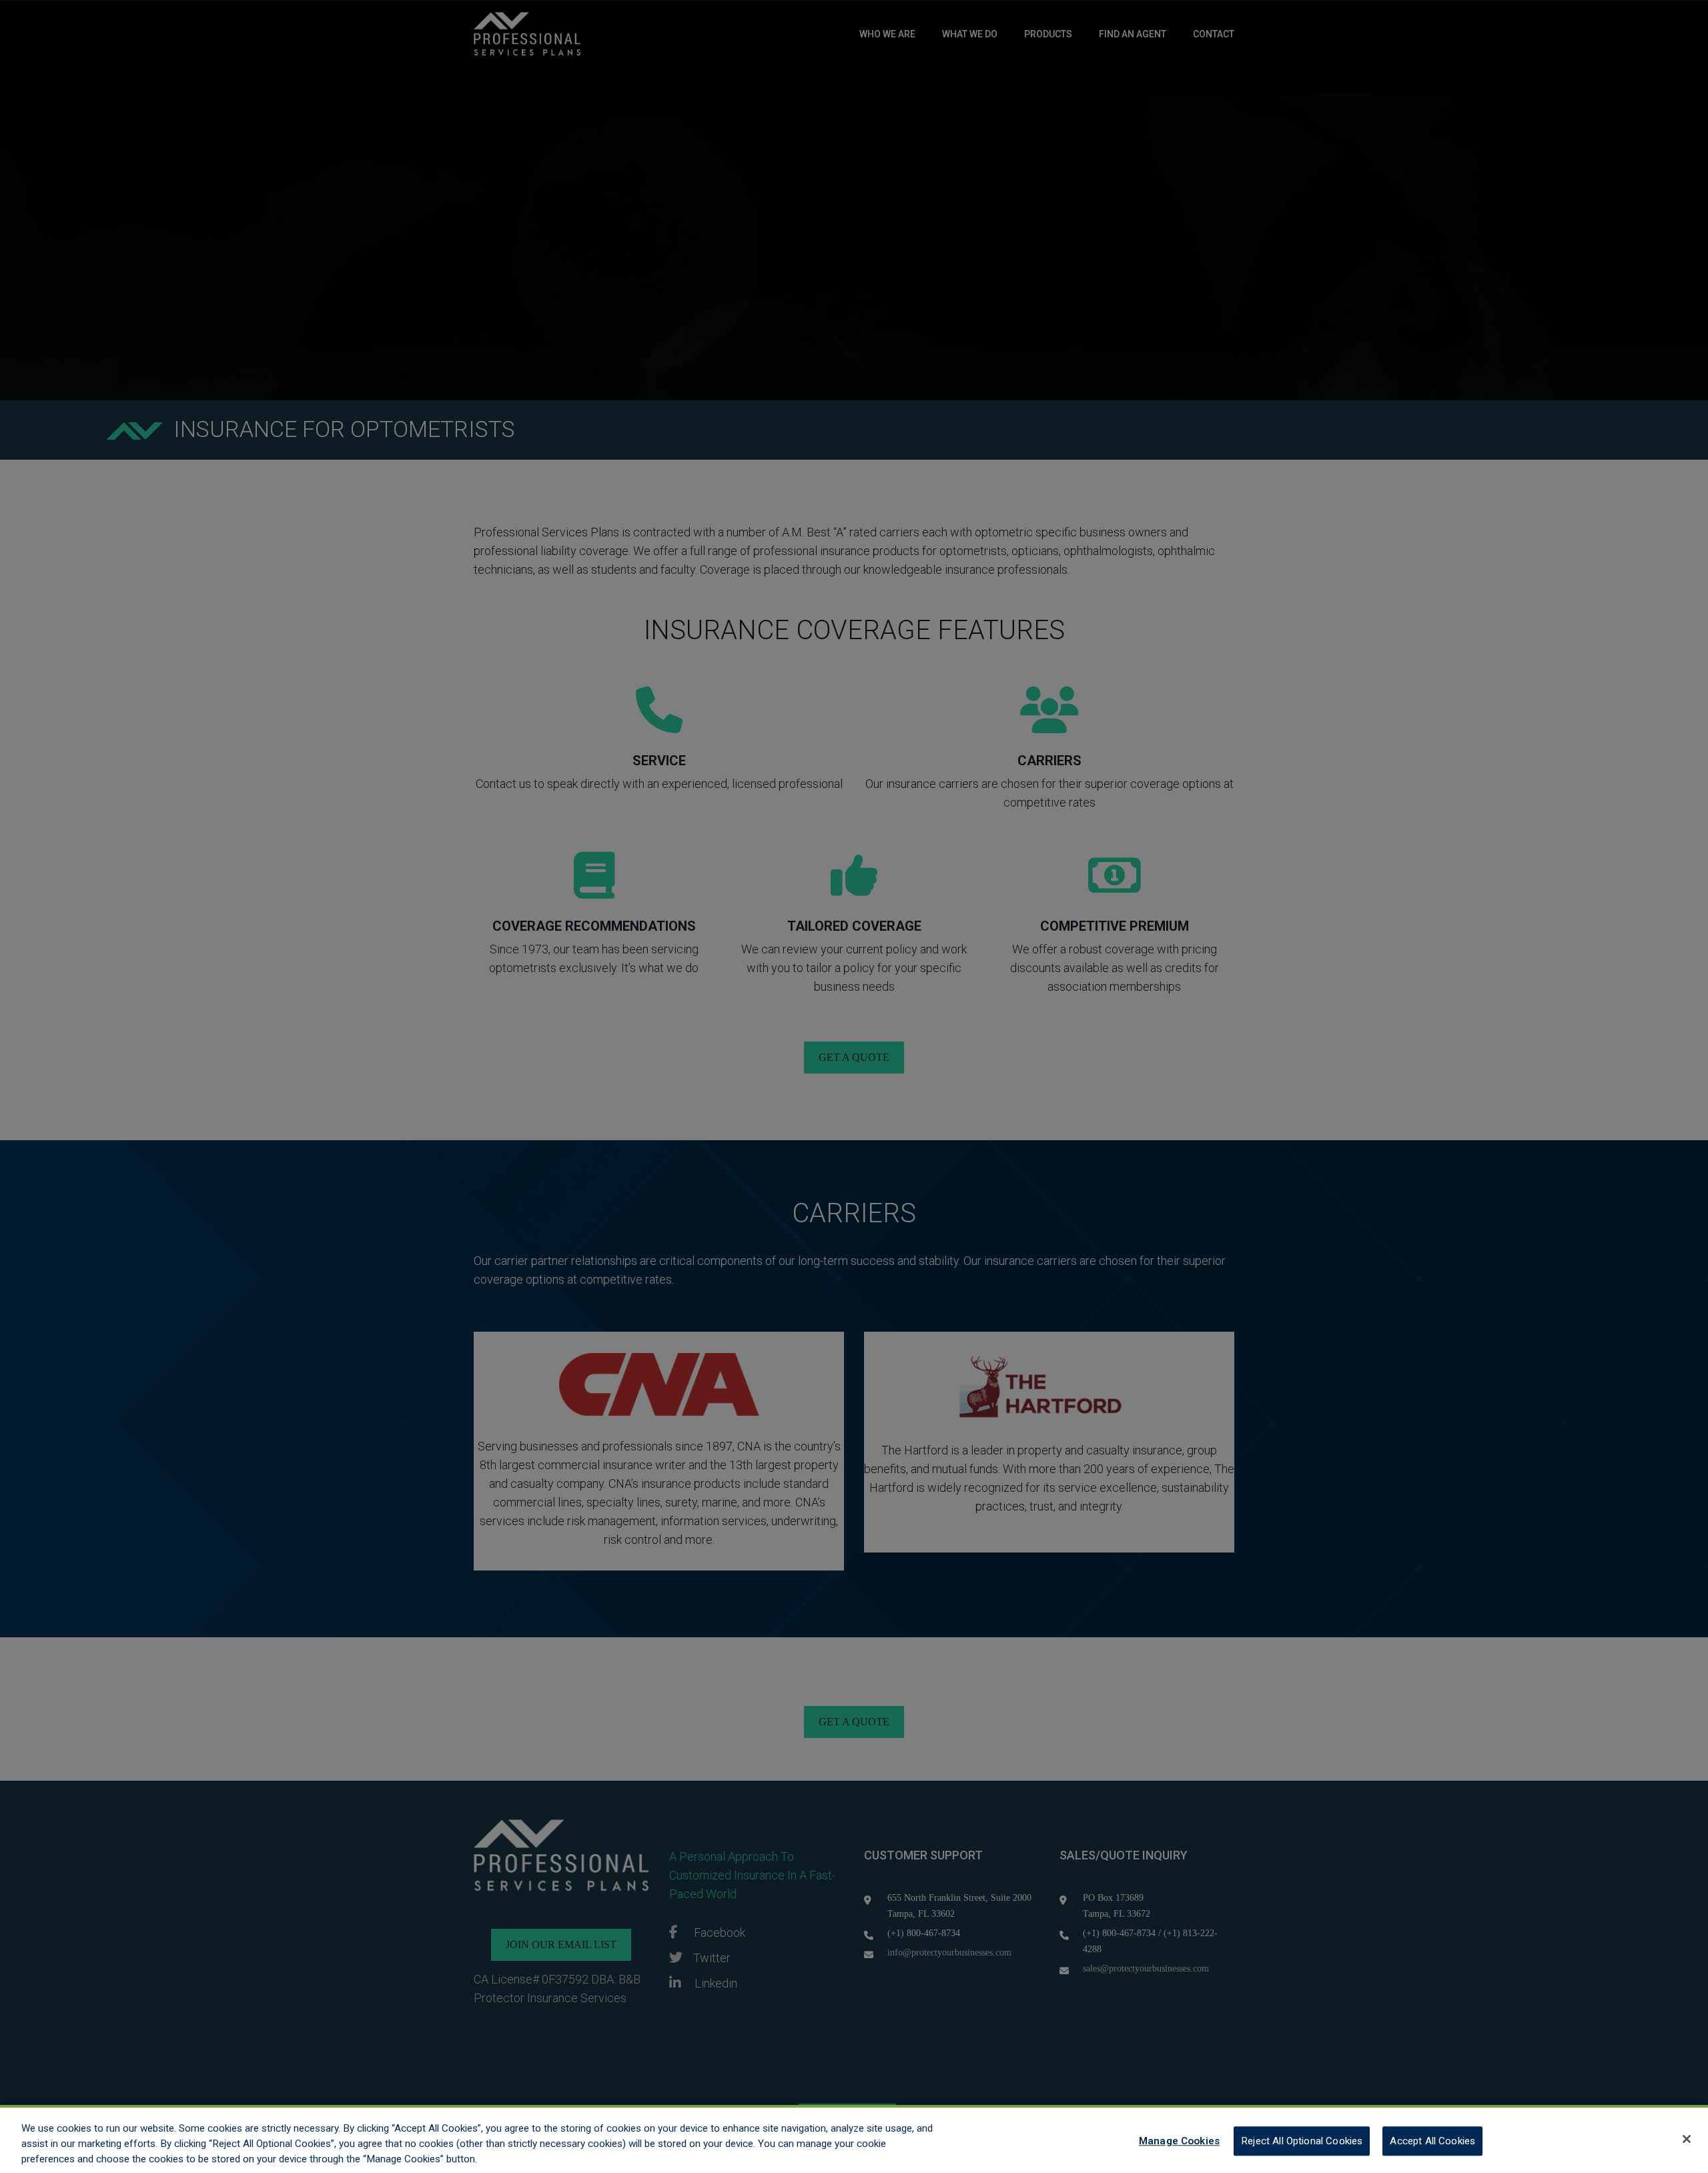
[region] (854, 2139)
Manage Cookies (1179, 2140)
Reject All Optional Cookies (1302, 2140)
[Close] (1687, 2139)
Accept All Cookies (1432, 2140)
